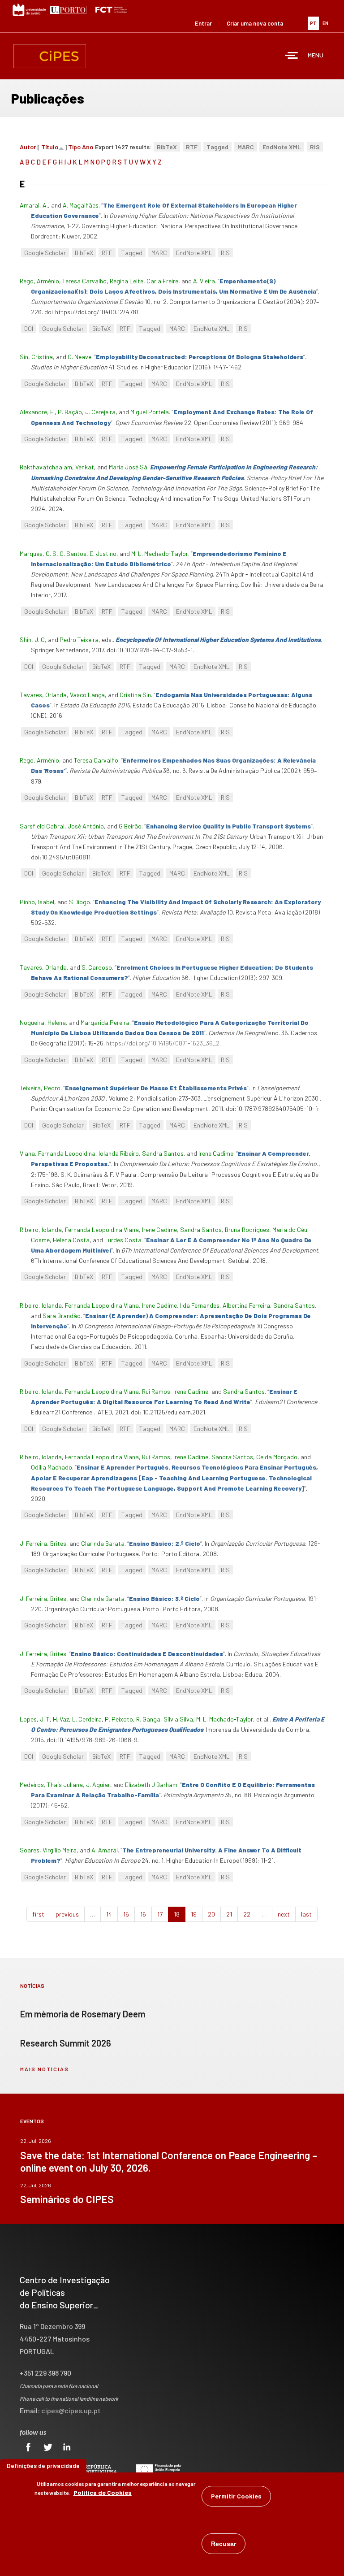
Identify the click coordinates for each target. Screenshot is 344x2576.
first (38, 1914)
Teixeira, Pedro (40, 1088)
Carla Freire (162, 281)
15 (126, 1914)
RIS (315, 147)
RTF (192, 147)
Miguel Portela (150, 412)
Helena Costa (71, 1240)
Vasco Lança (87, 695)
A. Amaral (105, 1850)
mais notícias (45, 2069)
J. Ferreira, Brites (43, 1543)
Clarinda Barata (103, 1543)
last (306, 1914)
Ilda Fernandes (200, 1305)
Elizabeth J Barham (151, 1785)
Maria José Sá (128, 467)
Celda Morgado (277, 1457)
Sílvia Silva (178, 1719)
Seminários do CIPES (67, 2199)
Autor (28, 147)
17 (160, 1914)
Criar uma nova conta (255, 23)
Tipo (74, 147)
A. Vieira (204, 281)
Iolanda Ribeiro (119, 1153)
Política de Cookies (103, 2492)
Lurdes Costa (123, 1240)
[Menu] (292, 56)
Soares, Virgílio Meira (48, 1850)
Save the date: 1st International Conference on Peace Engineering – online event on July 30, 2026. (169, 2161)
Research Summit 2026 (66, 2043)
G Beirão (130, 826)
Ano (88, 147)
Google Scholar (45, 253)
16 (143, 1914)
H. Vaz (61, 1719)
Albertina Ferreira (246, 1305)
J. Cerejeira (100, 412)
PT (313, 23)
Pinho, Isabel (37, 902)
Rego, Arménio (39, 281)
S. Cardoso (97, 967)
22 (247, 1914)
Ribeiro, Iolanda (41, 1229)
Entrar (203, 23)
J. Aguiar (98, 1785)
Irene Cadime (216, 1153)
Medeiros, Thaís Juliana (51, 1785)
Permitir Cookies (236, 2496)
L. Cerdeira (87, 1719)
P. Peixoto (119, 1719)
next (284, 1914)
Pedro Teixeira (79, 640)
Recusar (224, 2544)
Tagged (217, 147)
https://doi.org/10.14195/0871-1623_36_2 (163, 1043)
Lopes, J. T (35, 1719)
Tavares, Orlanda (43, 695)
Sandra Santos (163, 1153)
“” (200, 357)
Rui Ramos (156, 1391)
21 (229, 1914)
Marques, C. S (38, 553)
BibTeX (167, 147)
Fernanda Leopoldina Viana (102, 1229)
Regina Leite (127, 281)
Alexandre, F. (37, 412)
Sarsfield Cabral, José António (62, 826)
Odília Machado (52, 1467)
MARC (246, 147)
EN (325, 23)
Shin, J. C (32, 640)
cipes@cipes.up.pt (71, 2410)
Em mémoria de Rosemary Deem (83, 2014)
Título (50, 147)
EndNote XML (282, 147)
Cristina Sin (135, 695)
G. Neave (80, 357)
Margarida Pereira (105, 1022)
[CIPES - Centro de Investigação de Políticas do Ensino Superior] (50, 56)
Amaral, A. (34, 205)
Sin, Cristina (36, 357)
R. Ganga (148, 1719)
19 (194, 1914)
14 (109, 1914)
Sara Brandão (62, 1316)
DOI (29, 328)
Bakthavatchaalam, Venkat (57, 467)
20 (211, 1914)
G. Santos (73, 553)
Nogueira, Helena (43, 1022)
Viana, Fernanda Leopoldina (58, 1153)
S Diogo (80, 902)
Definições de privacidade (43, 2465)
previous (67, 1914)
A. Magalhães (81, 205)
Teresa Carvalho (84, 281)
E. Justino (103, 553)
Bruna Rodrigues (247, 1229)
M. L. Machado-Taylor (160, 553)
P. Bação (70, 412)
